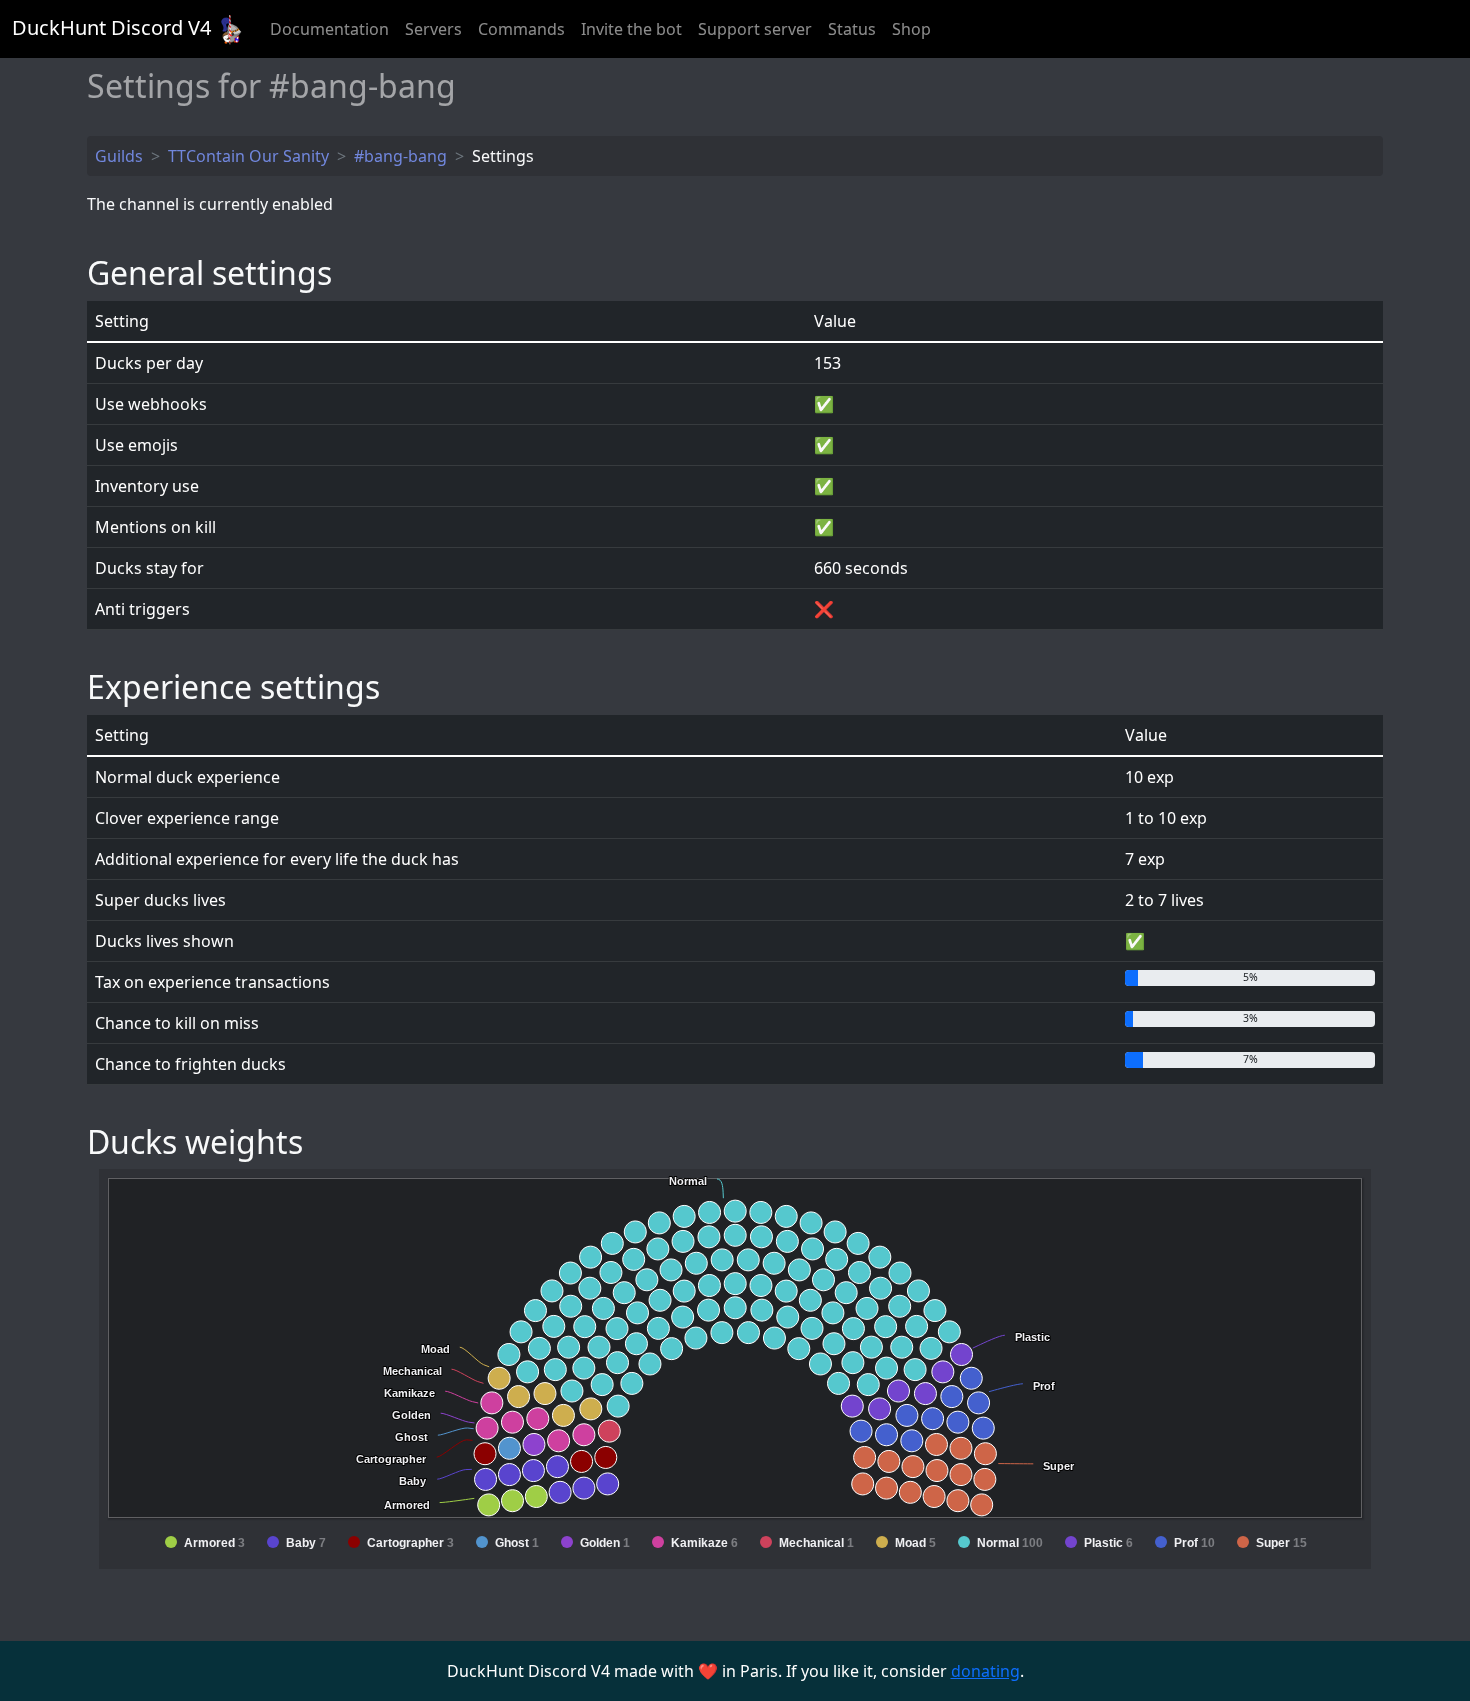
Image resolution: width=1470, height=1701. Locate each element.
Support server (755, 29)
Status (852, 29)
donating (985, 1671)
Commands (521, 29)
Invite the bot (631, 29)
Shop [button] (911, 29)
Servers (433, 29)
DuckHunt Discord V (111, 27)
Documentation (329, 29)
